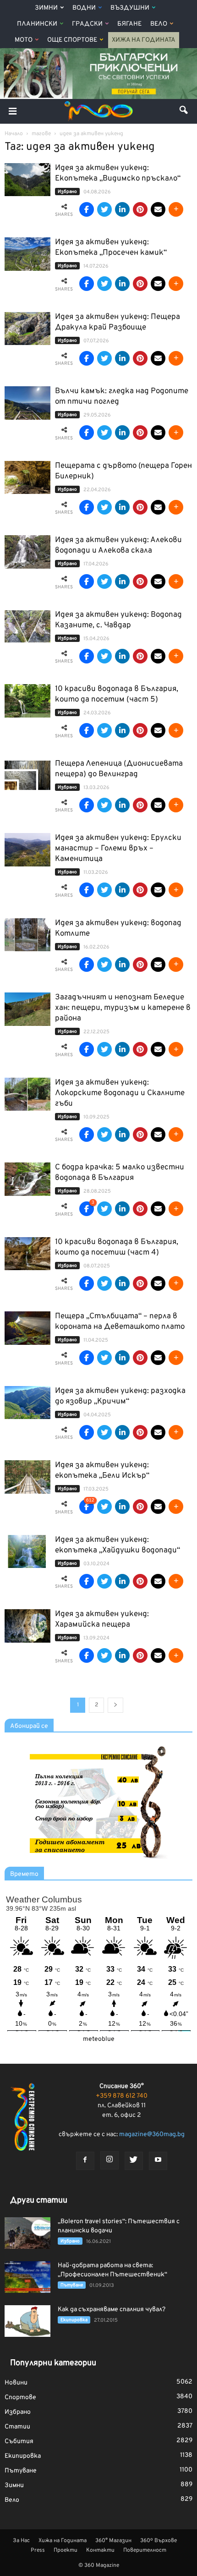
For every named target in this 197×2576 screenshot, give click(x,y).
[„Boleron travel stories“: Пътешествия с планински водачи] (27, 2233)
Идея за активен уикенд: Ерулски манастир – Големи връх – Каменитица (118, 849)
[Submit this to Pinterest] (140, 209)
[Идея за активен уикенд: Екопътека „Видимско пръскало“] (27, 180)
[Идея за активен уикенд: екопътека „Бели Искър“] (27, 1477)
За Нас (21, 2541)
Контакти (100, 2550)
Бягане (129, 24)
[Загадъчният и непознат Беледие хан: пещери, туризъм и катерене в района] (27, 1009)
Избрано (67, 192)
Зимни (46, 8)
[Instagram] (109, 2160)
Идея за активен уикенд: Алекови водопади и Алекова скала (118, 545)
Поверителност (145, 2550)
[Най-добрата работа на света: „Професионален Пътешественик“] (27, 2277)
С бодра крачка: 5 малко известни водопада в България (120, 1173)
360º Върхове (159, 2541)
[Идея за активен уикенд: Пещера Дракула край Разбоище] (27, 329)
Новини (16, 2383)
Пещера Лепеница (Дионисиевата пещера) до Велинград (119, 769)
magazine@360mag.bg (152, 2135)
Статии (17, 2427)
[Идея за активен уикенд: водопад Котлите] (27, 935)
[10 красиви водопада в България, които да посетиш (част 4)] (27, 1254)
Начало (14, 134)
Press (38, 2550)
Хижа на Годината (144, 40)
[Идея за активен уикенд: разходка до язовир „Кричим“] (27, 1403)
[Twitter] (134, 2161)
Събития (19, 2442)
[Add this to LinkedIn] (122, 209)
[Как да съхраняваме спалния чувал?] (27, 2321)
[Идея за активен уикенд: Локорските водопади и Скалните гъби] (27, 1094)
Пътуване (72, 2285)
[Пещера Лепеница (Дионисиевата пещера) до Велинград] (27, 776)
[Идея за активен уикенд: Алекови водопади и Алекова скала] (27, 552)
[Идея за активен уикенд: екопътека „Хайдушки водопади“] (27, 1552)
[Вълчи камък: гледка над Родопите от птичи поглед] (27, 403)
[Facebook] (85, 2161)
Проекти (66, 2550)
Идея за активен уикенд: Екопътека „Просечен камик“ (111, 248)
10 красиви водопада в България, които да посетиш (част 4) (117, 1247)
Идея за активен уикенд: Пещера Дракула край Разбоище (118, 322)
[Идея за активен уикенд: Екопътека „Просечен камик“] (27, 254)
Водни (84, 8)
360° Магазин (113, 2541)
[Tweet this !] (104, 209)
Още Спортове (72, 40)
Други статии (39, 2201)
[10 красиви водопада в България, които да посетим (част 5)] (27, 701)
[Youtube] (158, 2161)
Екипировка (74, 2320)
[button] (184, 111)
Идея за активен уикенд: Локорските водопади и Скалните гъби (120, 1093)
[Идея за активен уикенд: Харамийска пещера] (27, 1626)
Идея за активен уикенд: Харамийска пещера (102, 1620)
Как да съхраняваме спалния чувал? (112, 2310)
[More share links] (176, 209)
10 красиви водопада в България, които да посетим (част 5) (117, 694)
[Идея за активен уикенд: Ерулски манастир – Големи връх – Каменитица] (27, 850)
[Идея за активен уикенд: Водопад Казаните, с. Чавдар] (27, 627)
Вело (159, 24)
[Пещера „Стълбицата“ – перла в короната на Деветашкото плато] (27, 1328)
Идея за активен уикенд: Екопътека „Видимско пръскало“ (118, 173)
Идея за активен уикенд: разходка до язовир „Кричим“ (120, 1396)
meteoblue (99, 2039)
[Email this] (158, 209)
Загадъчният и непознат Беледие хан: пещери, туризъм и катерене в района (123, 1008)
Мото (24, 40)
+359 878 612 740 (122, 2096)
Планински (37, 24)
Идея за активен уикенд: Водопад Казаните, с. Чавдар (118, 620)
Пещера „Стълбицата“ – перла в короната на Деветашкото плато (120, 1322)
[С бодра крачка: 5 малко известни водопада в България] (27, 1179)
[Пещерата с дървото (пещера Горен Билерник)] (27, 478)
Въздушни (130, 8)
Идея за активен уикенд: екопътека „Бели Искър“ (102, 1471)
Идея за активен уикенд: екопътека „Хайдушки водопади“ (118, 1545)
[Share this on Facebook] (87, 209)
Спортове (20, 2398)
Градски (87, 24)
